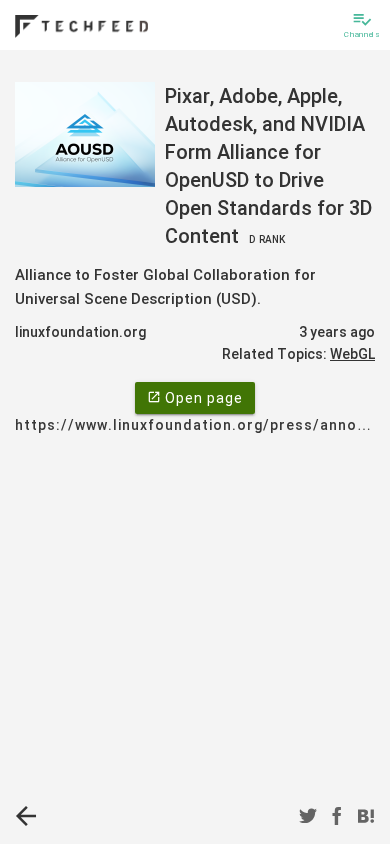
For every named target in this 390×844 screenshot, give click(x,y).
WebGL (352, 354)
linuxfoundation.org (80, 332)
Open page (195, 398)
